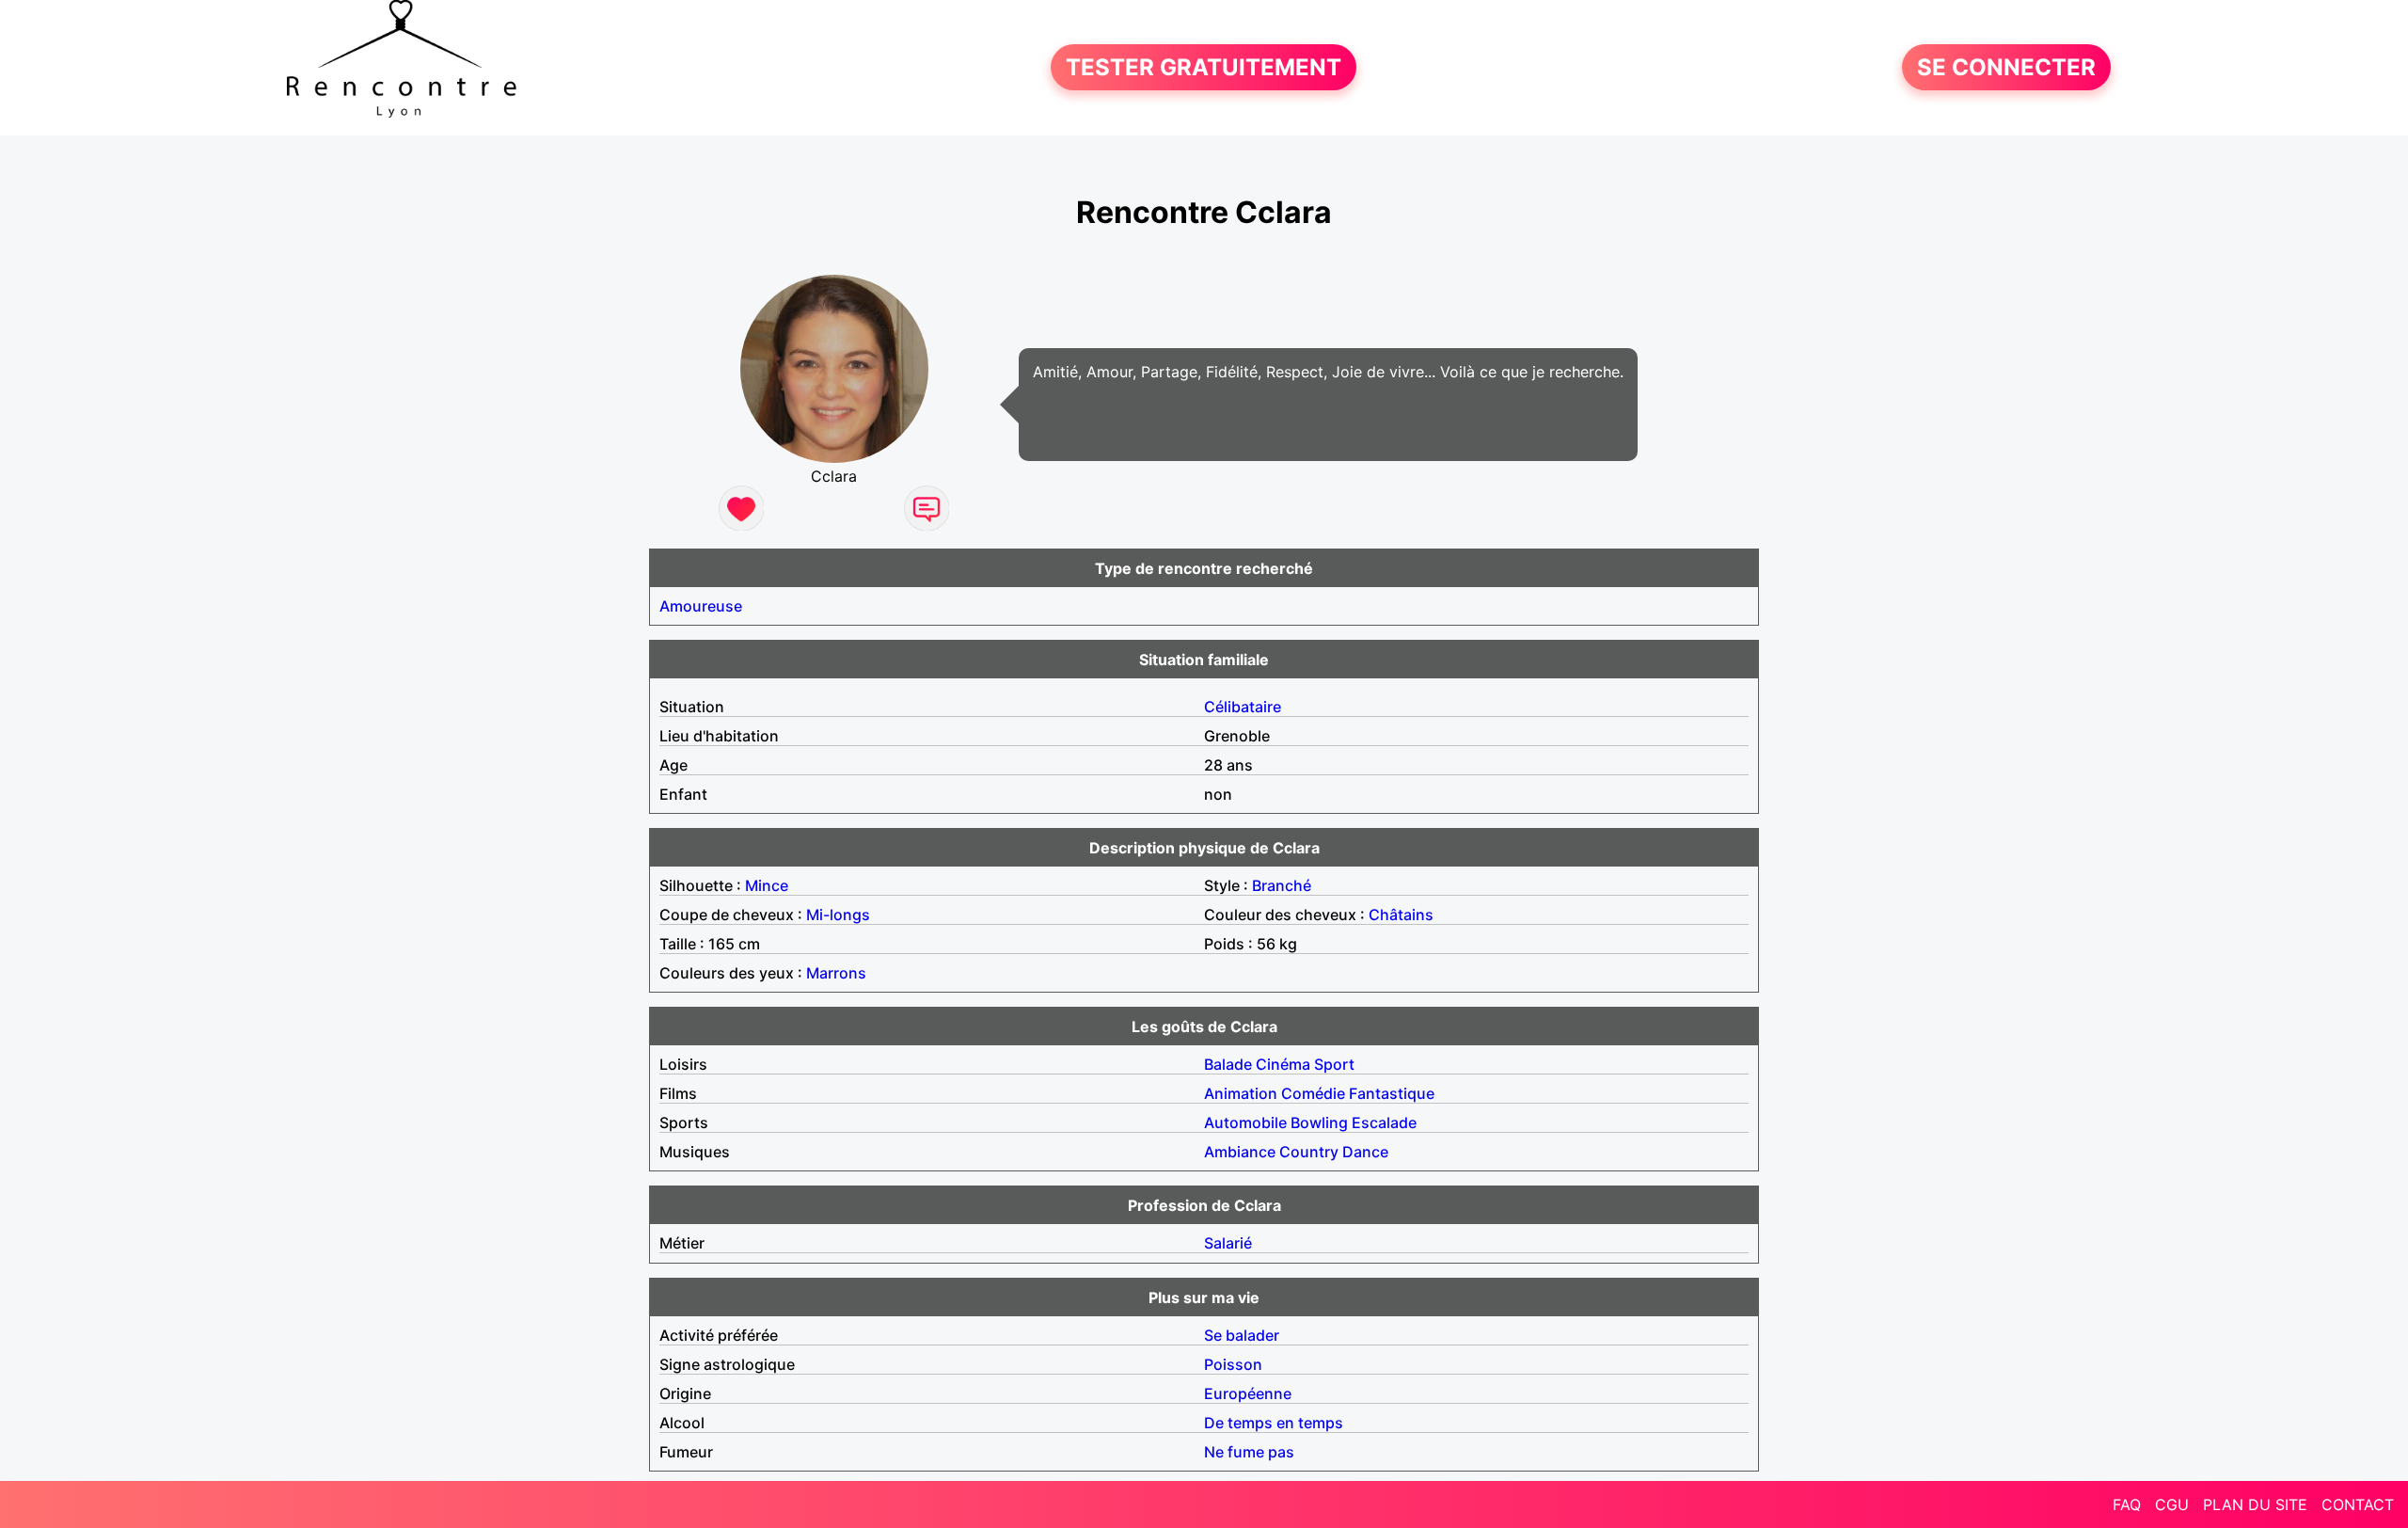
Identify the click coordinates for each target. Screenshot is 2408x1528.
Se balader (1242, 1335)
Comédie (1313, 1093)
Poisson (1233, 1364)
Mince (767, 885)
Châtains (1401, 915)
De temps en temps (1274, 1423)
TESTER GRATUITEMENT (1204, 67)
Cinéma (1283, 1064)
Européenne (1248, 1393)
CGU (2172, 1504)
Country (1309, 1152)
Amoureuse (701, 606)
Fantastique (1392, 1093)
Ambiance (1240, 1152)
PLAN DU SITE (2255, 1504)
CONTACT (2358, 1504)
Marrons (836, 973)
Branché (1282, 885)
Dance (1365, 1152)
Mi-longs (838, 915)
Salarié (1228, 1243)
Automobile (1245, 1122)
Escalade (1384, 1122)
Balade (1228, 1064)
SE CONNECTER (2006, 67)
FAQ (2127, 1504)
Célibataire (1243, 707)
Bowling (1319, 1122)
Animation (1241, 1093)
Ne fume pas (1249, 1452)
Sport (1334, 1064)
